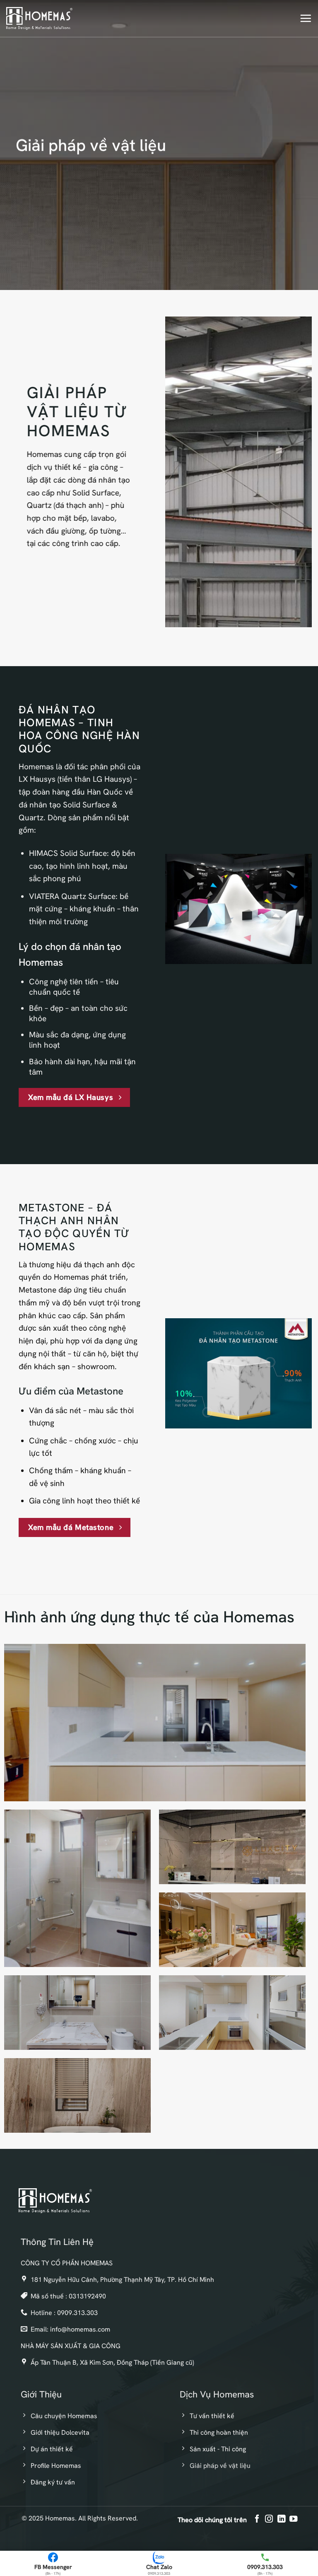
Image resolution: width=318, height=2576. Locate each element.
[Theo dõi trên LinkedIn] (281, 2519)
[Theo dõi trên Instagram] (269, 2519)
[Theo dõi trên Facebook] (257, 2519)
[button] (306, 18)
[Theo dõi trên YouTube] (293, 2519)
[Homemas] (39, 18)
